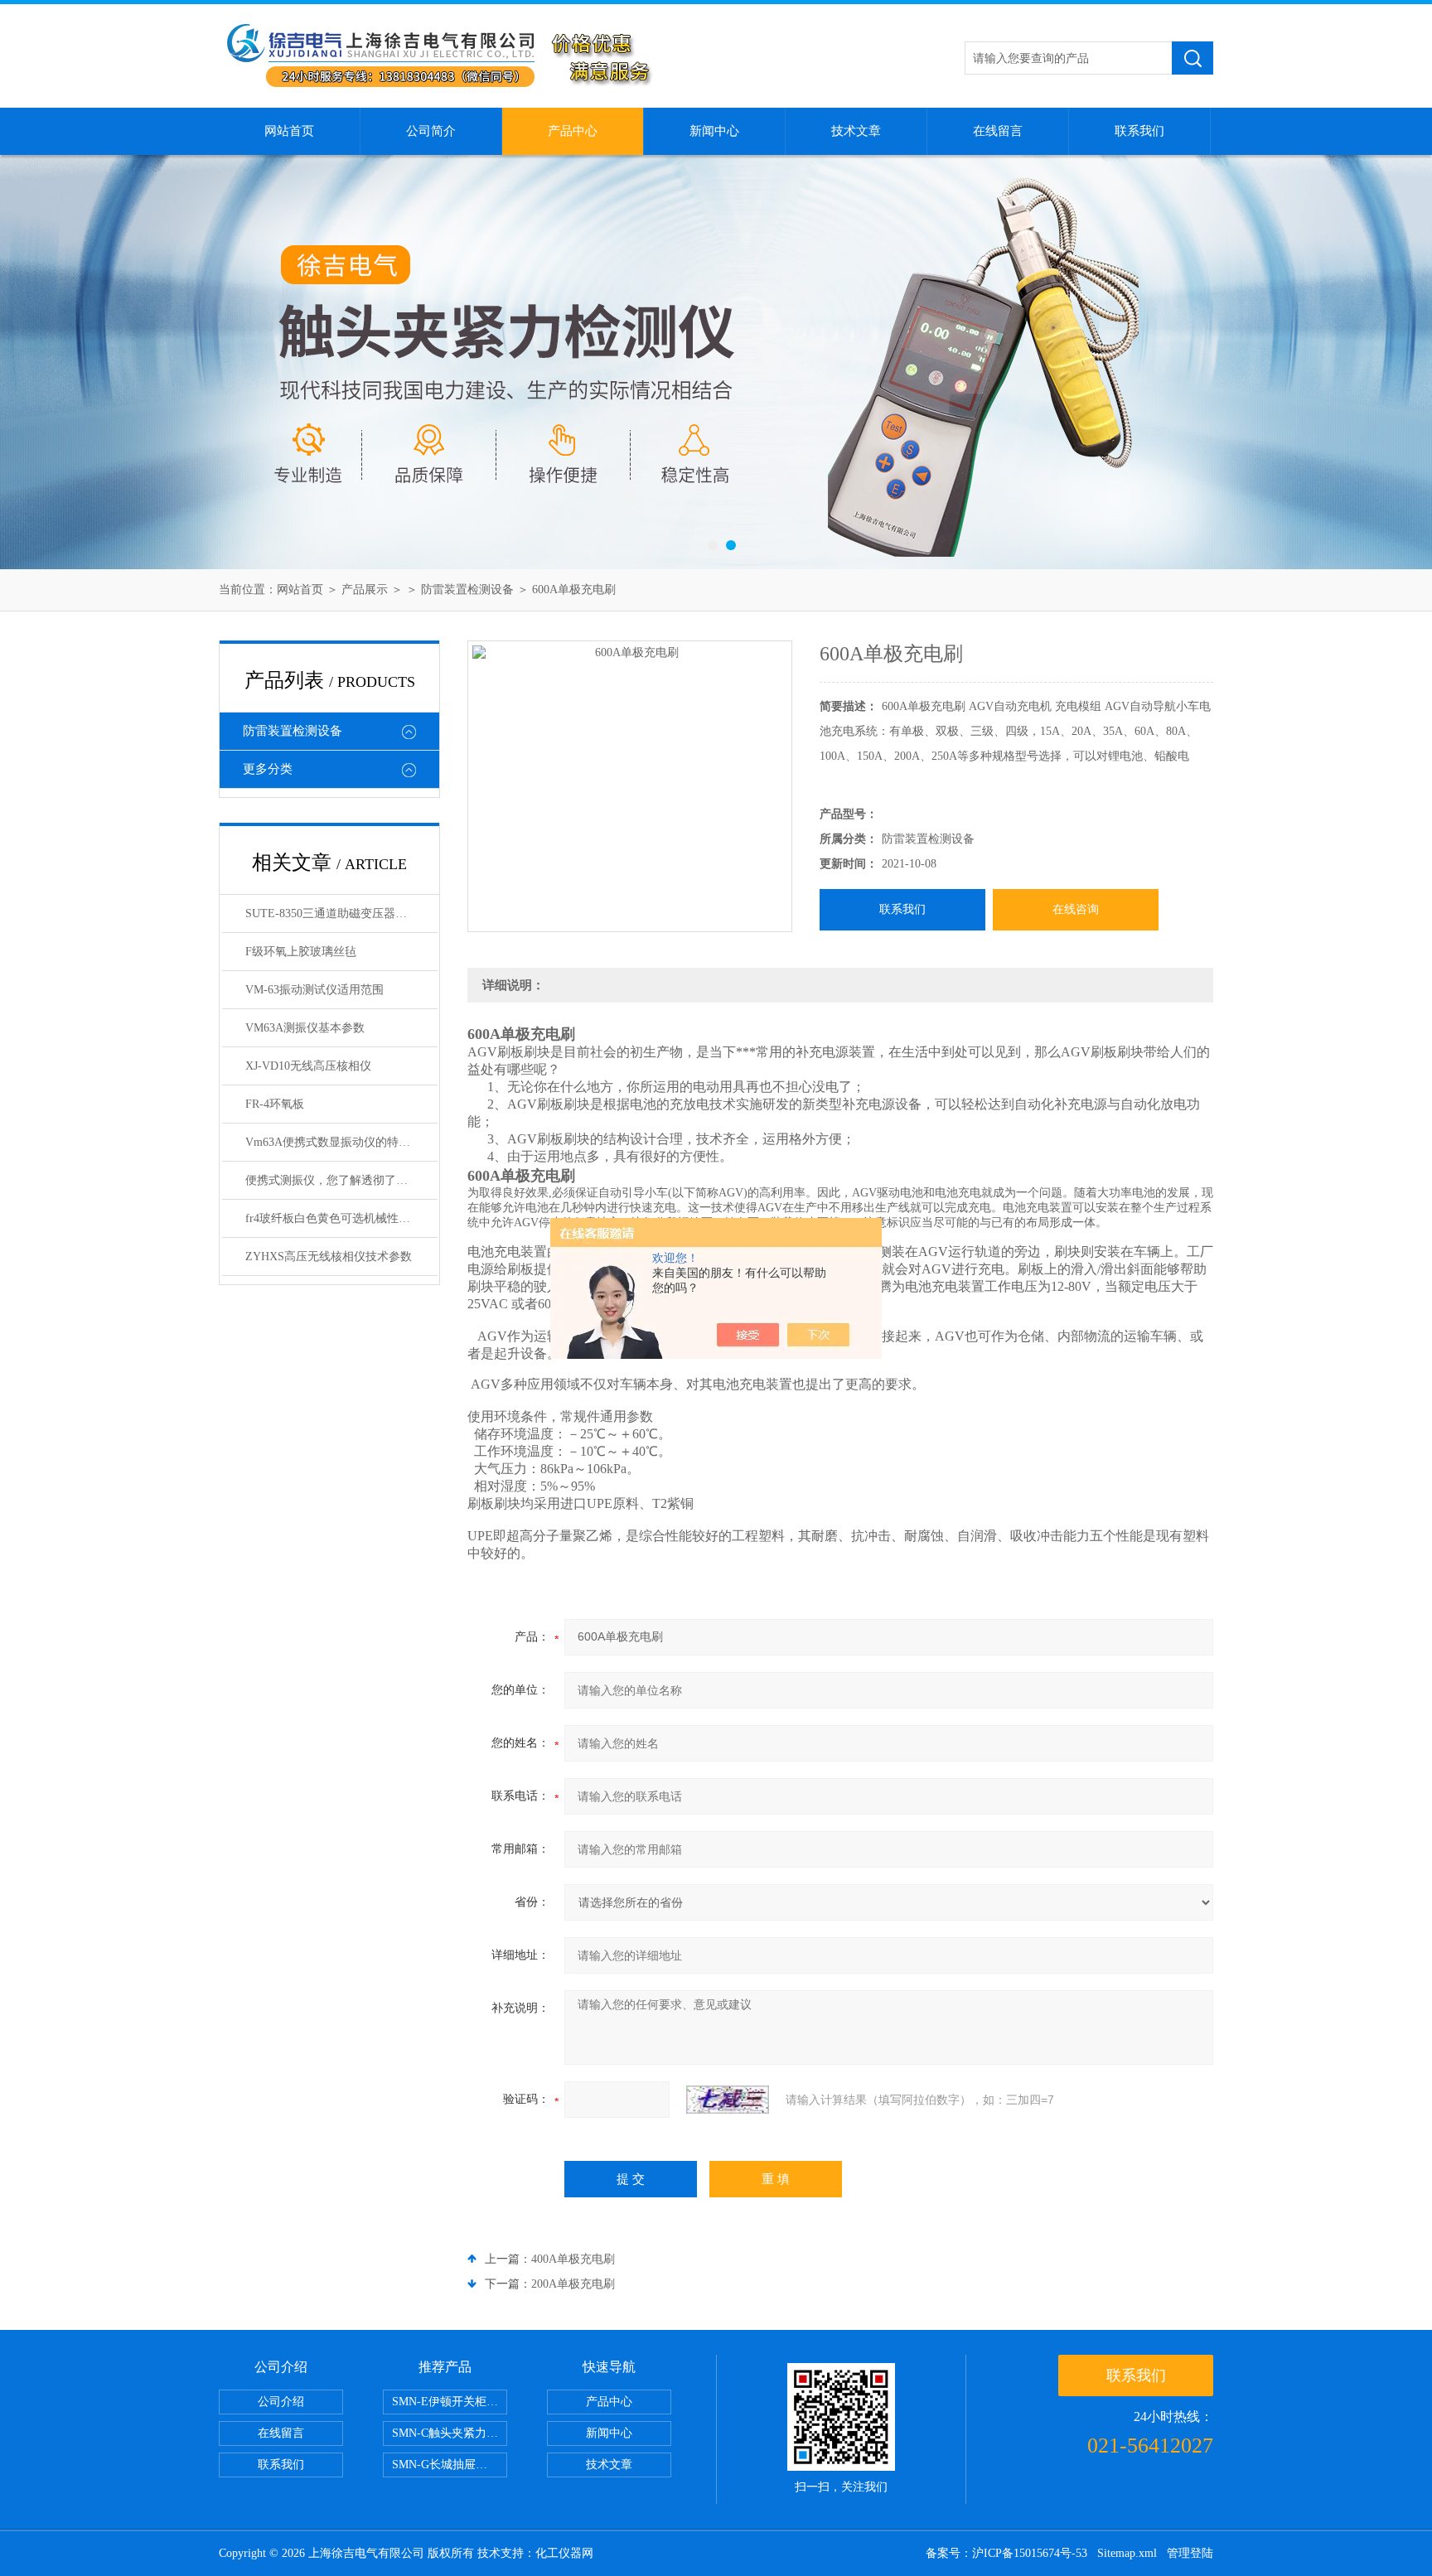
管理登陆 (1190, 2553)
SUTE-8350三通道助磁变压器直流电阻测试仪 (341, 913)
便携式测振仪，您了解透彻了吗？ (332, 1180)
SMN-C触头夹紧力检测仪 (450, 2433)
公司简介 (431, 131)
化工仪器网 (564, 2553)
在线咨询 (1076, 909)
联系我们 (1139, 131)
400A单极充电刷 (573, 2259)
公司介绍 (281, 2402)
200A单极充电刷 (573, 2284)
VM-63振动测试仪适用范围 (314, 990)
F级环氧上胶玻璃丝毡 (301, 952)
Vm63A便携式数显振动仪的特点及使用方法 (341, 1142)
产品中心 (573, 131)
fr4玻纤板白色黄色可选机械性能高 (334, 1218)
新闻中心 (714, 131)
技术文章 (856, 131)
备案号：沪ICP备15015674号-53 (1006, 2553)
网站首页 (289, 131)
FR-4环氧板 (275, 1104)
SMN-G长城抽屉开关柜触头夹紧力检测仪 (450, 2465)
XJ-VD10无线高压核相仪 (308, 1066)
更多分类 (268, 769)
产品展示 (365, 590)
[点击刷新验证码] (728, 2100)
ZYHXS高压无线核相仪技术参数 (329, 1257)
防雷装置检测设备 (467, 590)
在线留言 (998, 131)
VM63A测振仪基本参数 (305, 1028)
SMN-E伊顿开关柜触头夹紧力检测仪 (450, 2402)
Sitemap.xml (1127, 2553)
